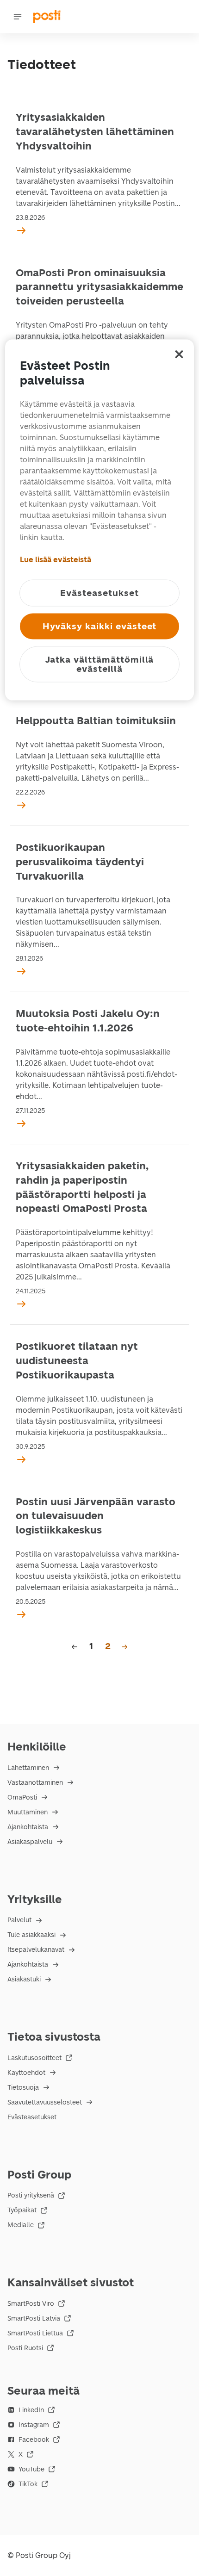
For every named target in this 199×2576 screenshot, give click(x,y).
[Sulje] (179, 354)
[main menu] (18, 17)
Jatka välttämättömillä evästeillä (100, 664)
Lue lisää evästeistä (56, 560)
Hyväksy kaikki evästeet (100, 626)
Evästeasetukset (32, 2117)
